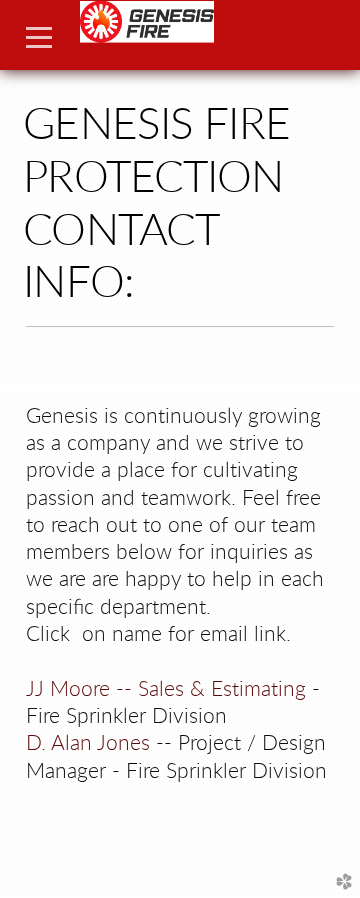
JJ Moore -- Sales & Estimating (166, 689)
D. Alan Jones (88, 743)
